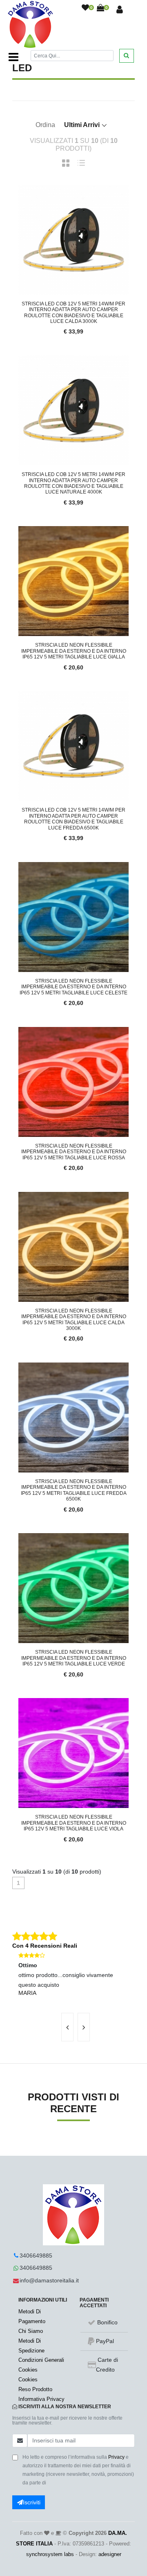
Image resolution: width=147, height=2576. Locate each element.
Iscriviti (32, 2502)
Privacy (116, 2457)
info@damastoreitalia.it (49, 2280)
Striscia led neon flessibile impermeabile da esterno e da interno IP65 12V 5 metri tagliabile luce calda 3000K (74, 1320)
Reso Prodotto (35, 2389)
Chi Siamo (31, 2331)
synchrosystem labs (50, 2554)
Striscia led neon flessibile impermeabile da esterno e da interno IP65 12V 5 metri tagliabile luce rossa (74, 1152)
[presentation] (67, 2027)
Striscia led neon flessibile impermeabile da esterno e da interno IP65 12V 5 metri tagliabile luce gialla (74, 651)
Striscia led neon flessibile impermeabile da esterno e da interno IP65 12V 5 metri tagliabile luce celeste (73, 987)
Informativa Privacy (41, 2399)
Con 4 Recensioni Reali (45, 1946)
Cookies (28, 2370)
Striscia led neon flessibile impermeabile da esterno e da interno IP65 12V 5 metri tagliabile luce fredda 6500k (74, 1490)
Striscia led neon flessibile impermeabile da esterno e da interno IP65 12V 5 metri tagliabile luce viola (74, 1823)
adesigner (110, 2554)
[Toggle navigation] (13, 57)
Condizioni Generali (41, 2360)
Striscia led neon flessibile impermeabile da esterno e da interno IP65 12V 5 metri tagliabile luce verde (74, 1658)
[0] (85, 8)
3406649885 (36, 2256)
